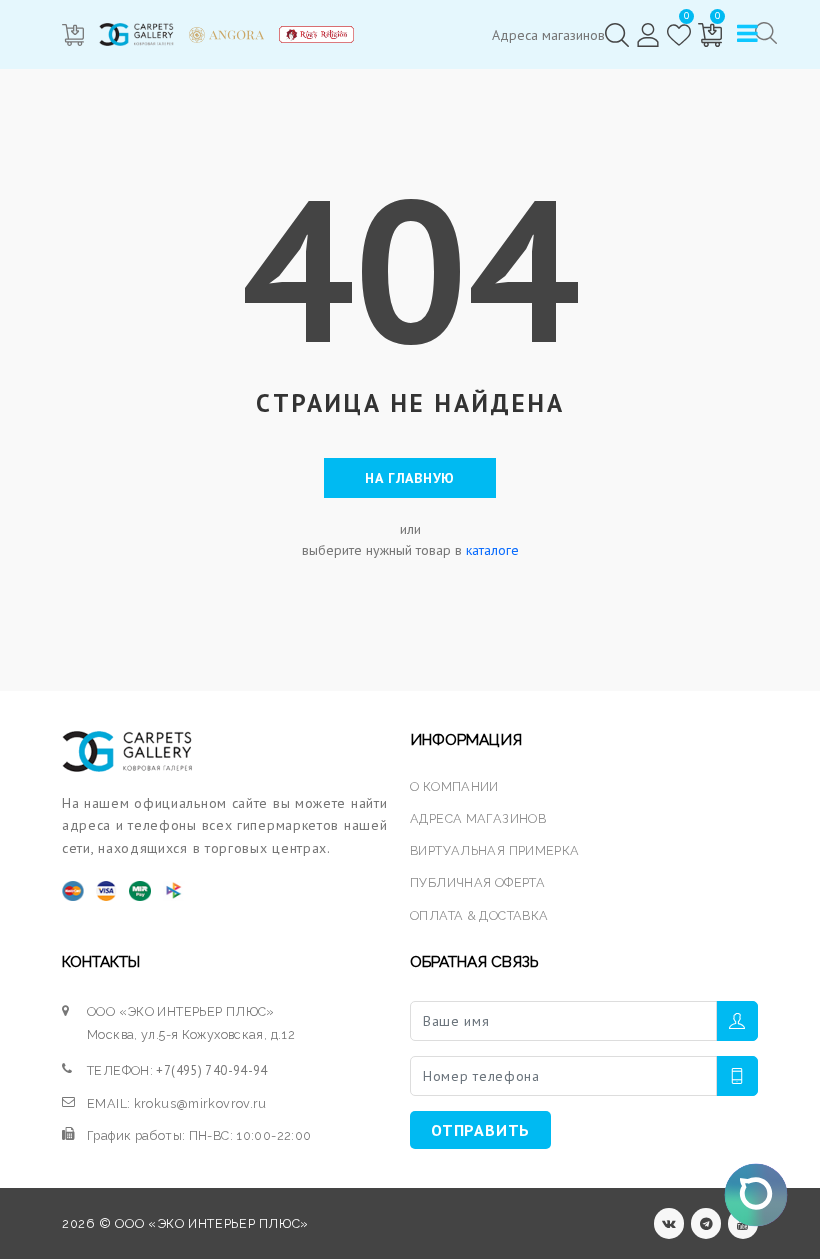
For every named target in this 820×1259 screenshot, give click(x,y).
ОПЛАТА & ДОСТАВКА (479, 915)
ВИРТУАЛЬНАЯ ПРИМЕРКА (495, 850)
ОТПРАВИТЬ (480, 1130)
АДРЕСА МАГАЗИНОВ (478, 818)
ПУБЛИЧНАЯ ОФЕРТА (477, 882)
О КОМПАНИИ (454, 786)
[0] (679, 35)
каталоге (492, 550)
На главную (410, 478)
